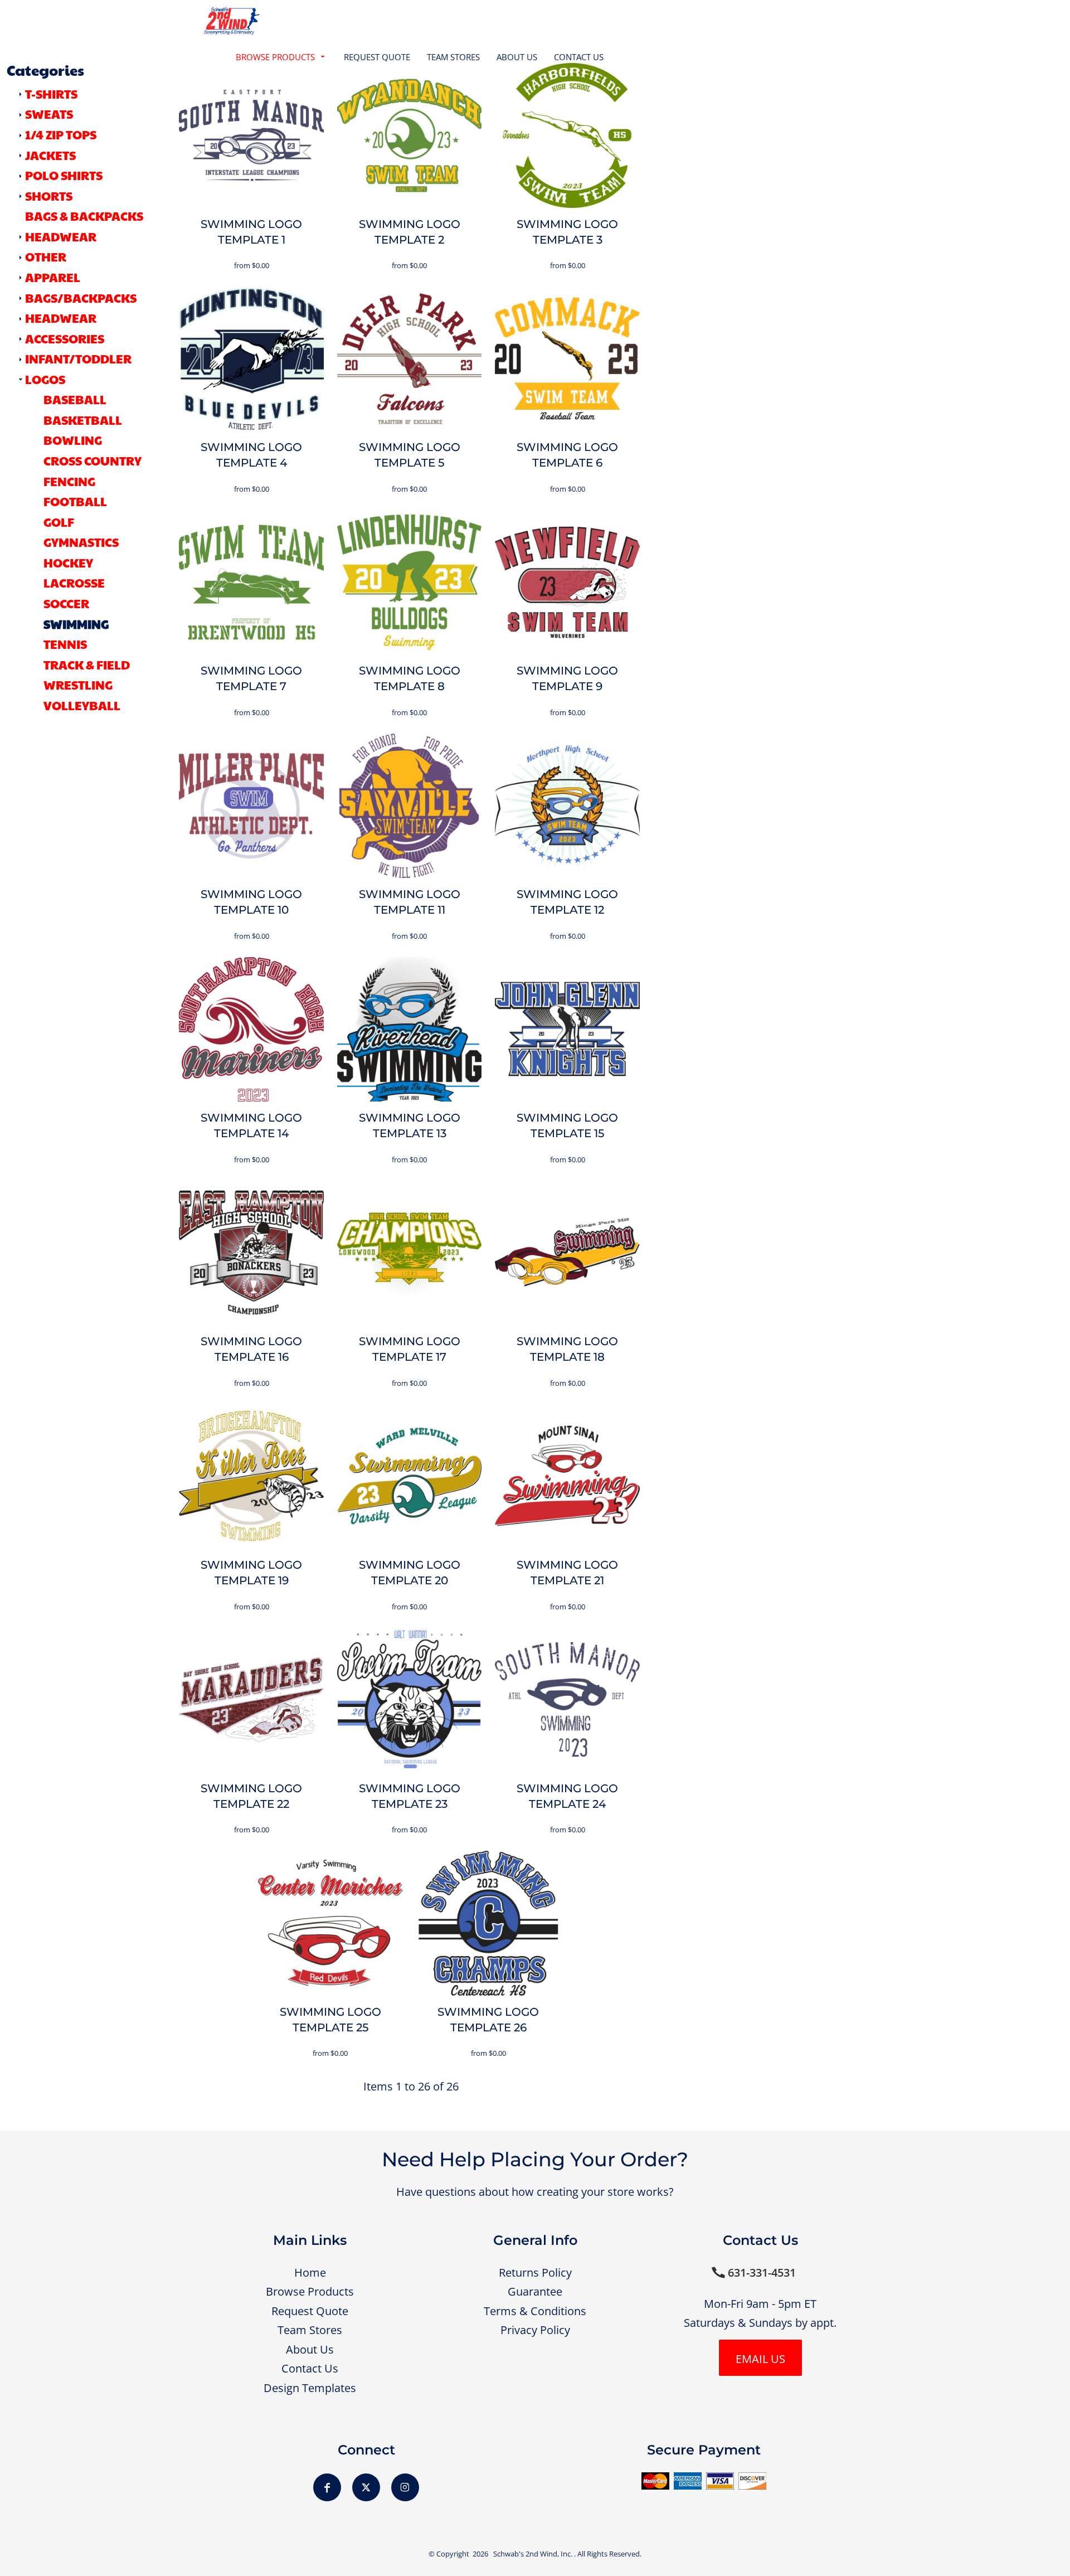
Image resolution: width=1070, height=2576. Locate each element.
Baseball (75, 399)
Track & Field (87, 664)
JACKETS (50, 155)
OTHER (46, 256)
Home (310, 2272)
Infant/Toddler (78, 358)
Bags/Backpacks (81, 298)
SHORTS (49, 196)
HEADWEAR (61, 236)
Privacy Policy (535, 2330)
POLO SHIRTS (64, 175)
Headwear (61, 318)
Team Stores (310, 2330)
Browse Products (310, 2291)
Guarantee (535, 2291)
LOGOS (45, 379)
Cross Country (93, 460)
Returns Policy (535, 2272)
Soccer (66, 603)
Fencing (69, 481)
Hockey (68, 562)
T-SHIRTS (51, 94)
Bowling (73, 440)
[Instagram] (405, 2487)
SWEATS (49, 114)
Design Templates (310, 2388)
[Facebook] (327, 2487)
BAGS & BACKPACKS (84, 216)
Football (75, 501)
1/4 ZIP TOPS (61, 134)
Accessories (65, 338)
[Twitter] (366, 2487)
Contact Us (310, 2368)
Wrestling (78, 685)
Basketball (83, 420)
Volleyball (82, 705)
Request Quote (310, 2311)
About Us (310, 2349)
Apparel (53, 277)
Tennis (65, 644)
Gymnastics (81, 542)
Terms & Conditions (535, 2311)
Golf (59, 522)
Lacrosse (74, 583)
